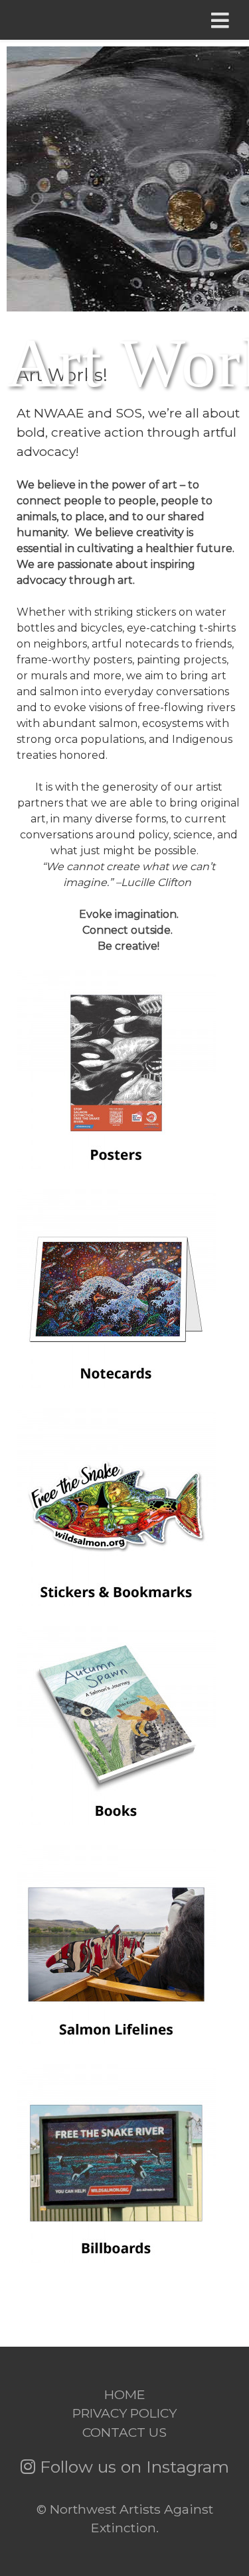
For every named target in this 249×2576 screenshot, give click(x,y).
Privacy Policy (124, 2413)
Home (125, 2394)
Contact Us (124, 2432)
